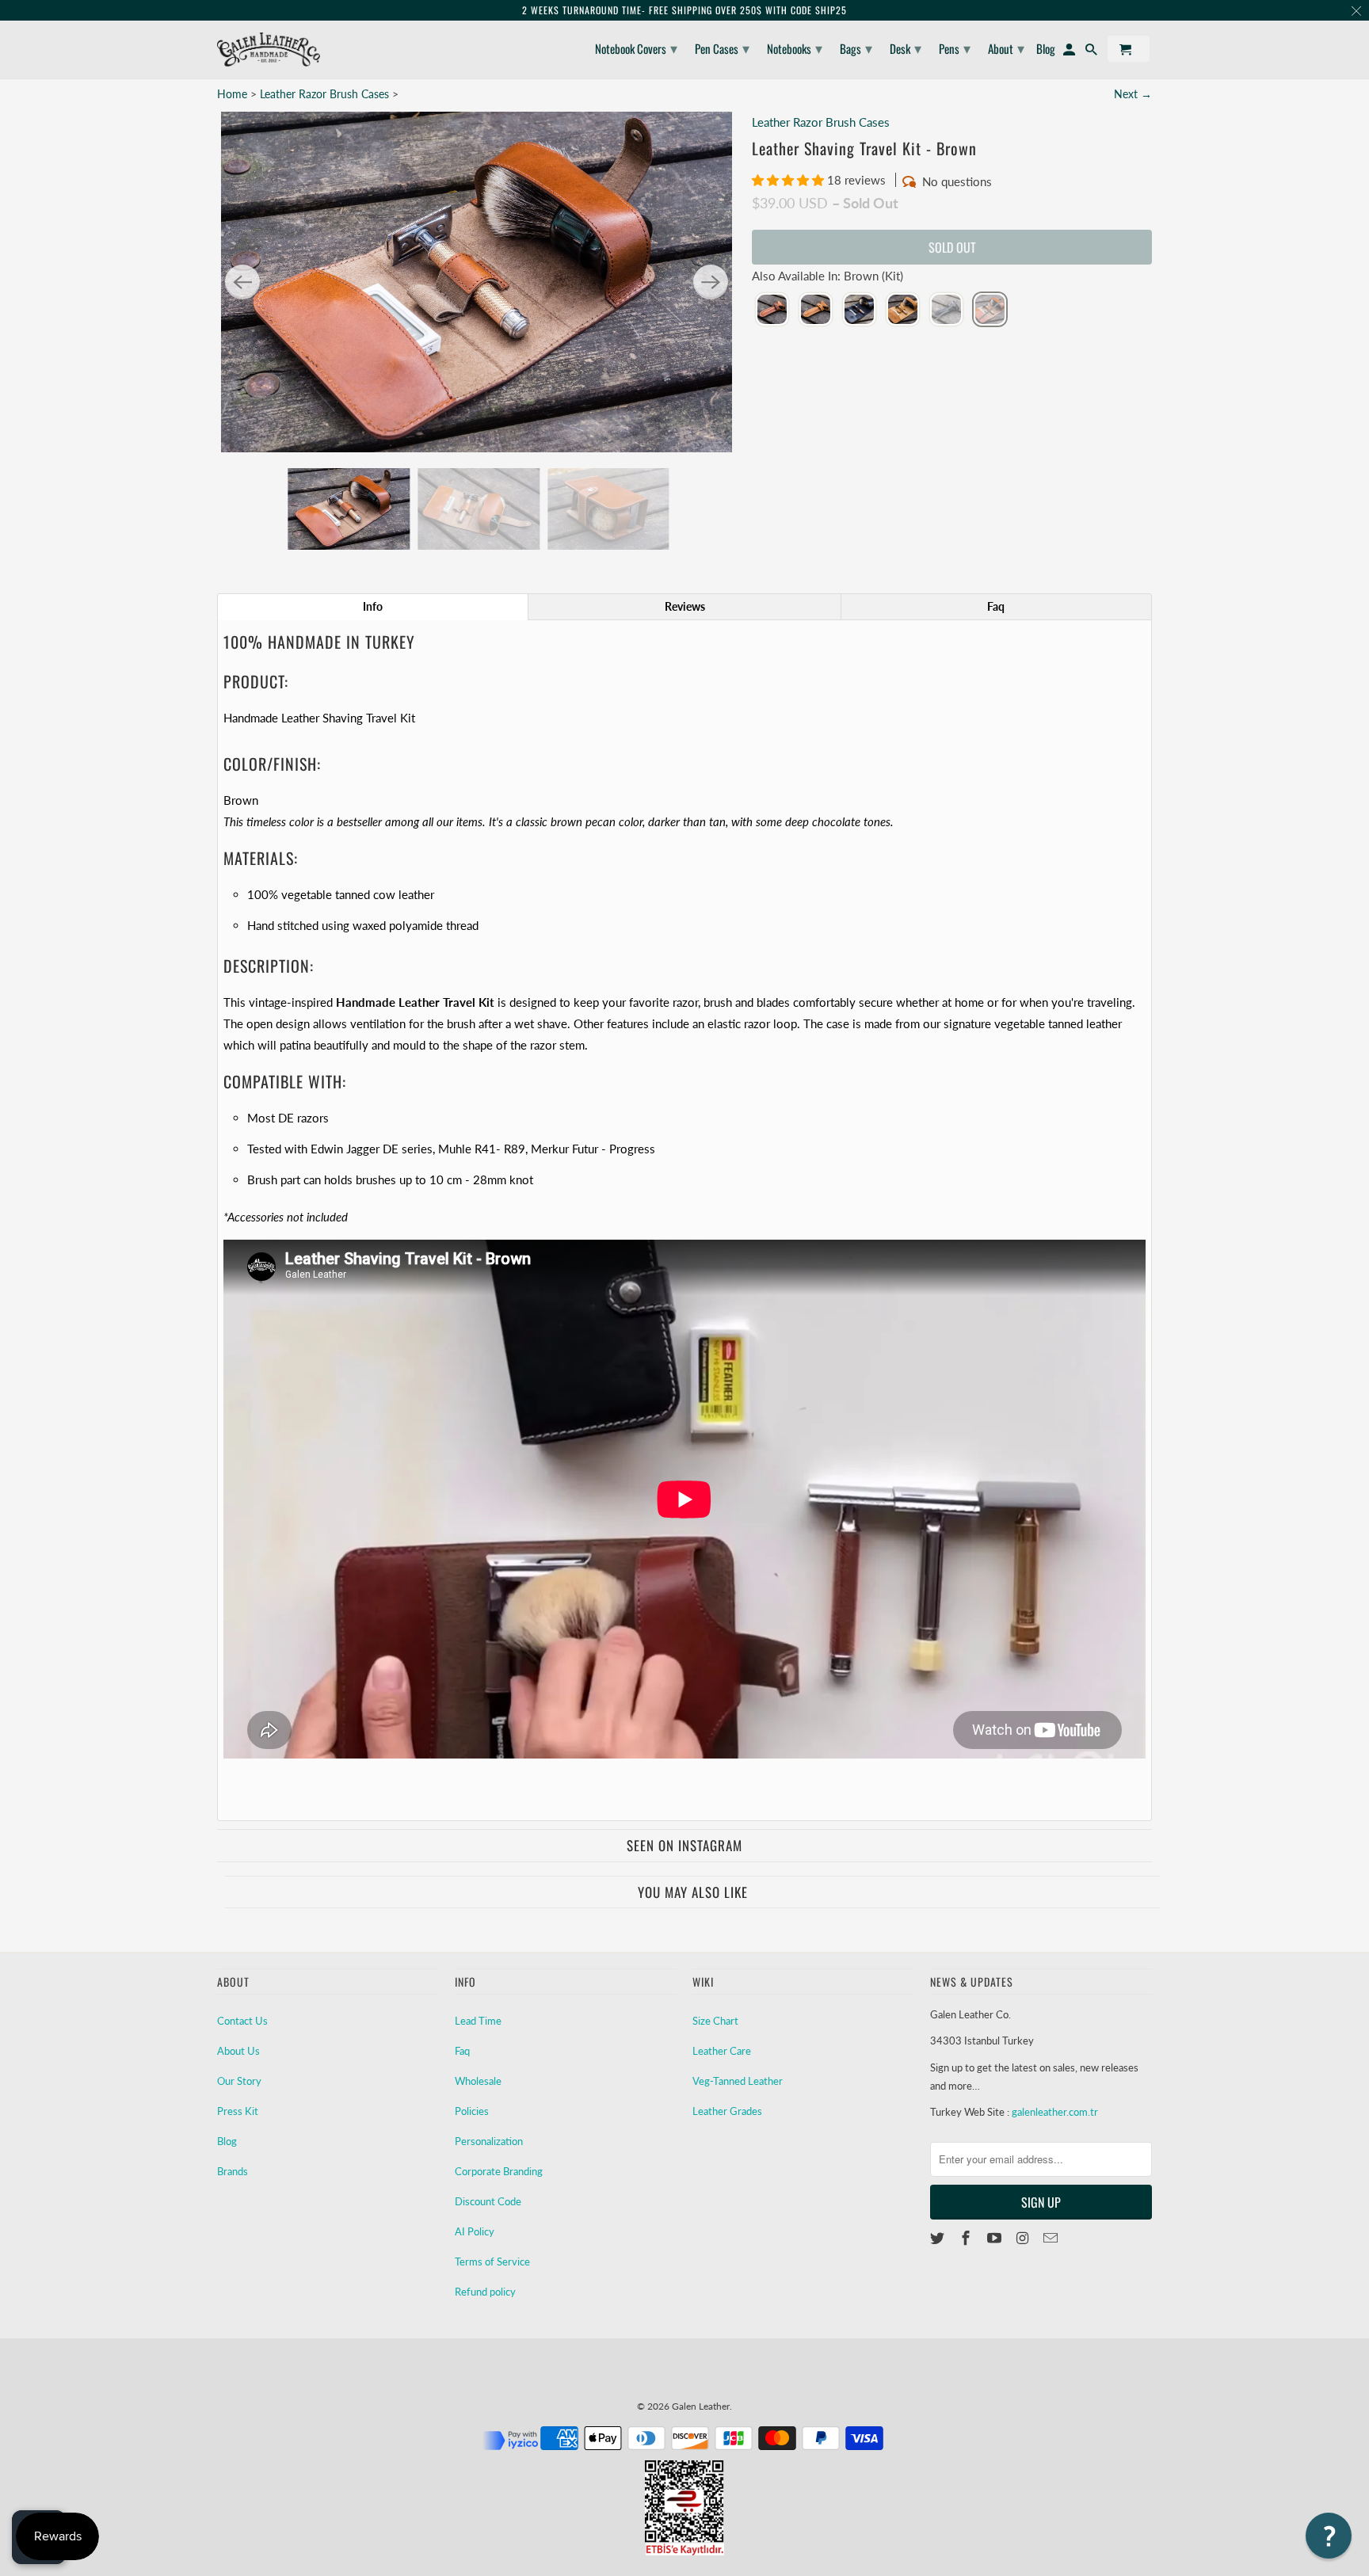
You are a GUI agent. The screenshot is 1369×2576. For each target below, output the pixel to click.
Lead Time (478, 2021)
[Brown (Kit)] (990, 311)
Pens (955, 48)
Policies (472, 2111)
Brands (233, 2171)
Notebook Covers (636, 48)
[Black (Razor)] (946, 311)
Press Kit (238, 2111)
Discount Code (488, 2201)
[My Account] (1070, 52)
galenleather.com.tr (1055, 2112)
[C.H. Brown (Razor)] (816, 311)
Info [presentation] (373, 606)
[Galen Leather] (269, 50)
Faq (462, 2051)
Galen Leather (701, 2406)
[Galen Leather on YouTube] (996, 2238)
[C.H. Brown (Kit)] (903, 311)
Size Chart (715, 2021)
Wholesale (478, 2081)
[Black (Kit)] (859, 311)
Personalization (489, 2141)
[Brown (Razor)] (772, 311)
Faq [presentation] (996, 606)
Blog (227, 2141)
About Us (238, 2051)
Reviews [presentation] (685, 606)
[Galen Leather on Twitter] (939, 2238)
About (1006, 48)
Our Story (239, 2081)
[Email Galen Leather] (1052, 2238)
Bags (856, 48)
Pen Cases (722, 48)
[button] (789, 180)
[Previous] (242, 282)
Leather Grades (727, 2111)
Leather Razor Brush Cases (324, 94)
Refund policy (485, 2292)
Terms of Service (492, 2262)
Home (232, 94)
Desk (906, 48)
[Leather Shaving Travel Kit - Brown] (477, 282)
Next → (1133, 94)
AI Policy (475, 2231)
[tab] (373, 607)
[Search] (1093, 52)
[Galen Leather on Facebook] (967, 2238)
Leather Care (722, 2051)
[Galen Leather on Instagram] (1024, 2238)
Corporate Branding (499, 2171)
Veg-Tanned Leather (738, 2081)
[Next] (711, 282)
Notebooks (795, 48)
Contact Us (242, 2021)
